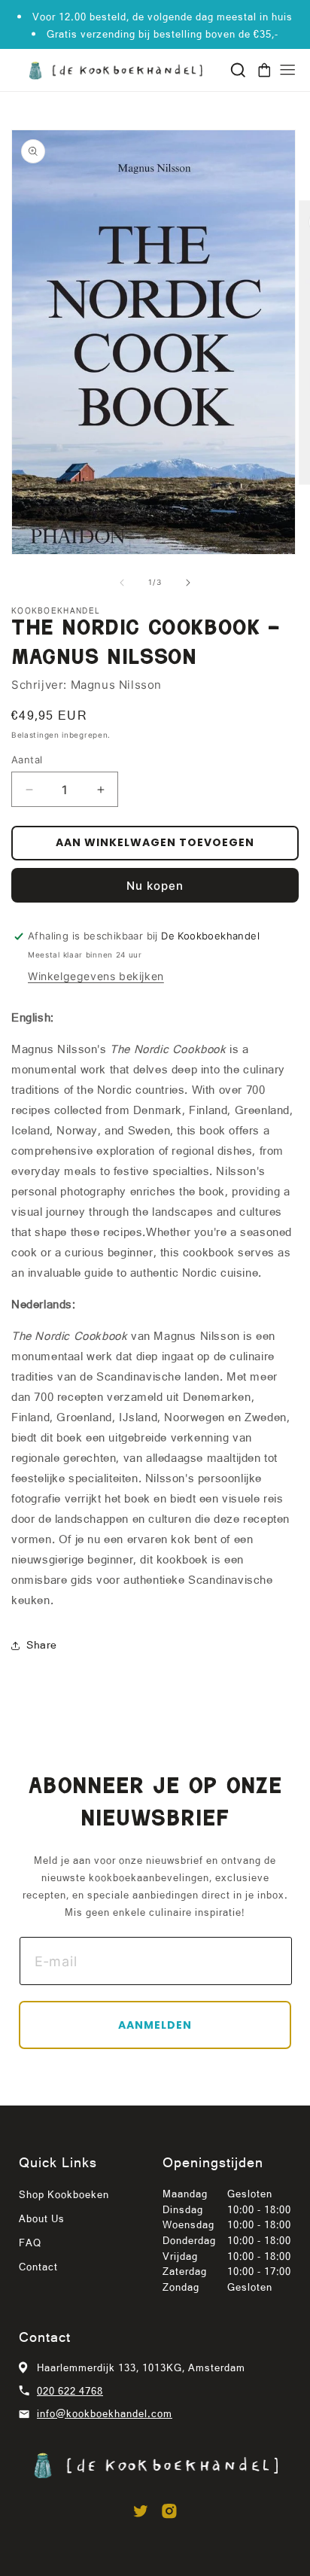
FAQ (30, 2243)
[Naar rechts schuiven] (188, 583)
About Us (42, 2218)
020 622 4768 (70, 2391)
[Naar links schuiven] (122, 583)
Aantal (27, 760)
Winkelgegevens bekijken (96, 976)
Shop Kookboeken (64, 2194)
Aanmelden (155, 2025)
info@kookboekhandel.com (105, 2413)
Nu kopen (155, 886)
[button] (238, 70)
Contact (38, 2267)
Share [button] (42, 1645)
